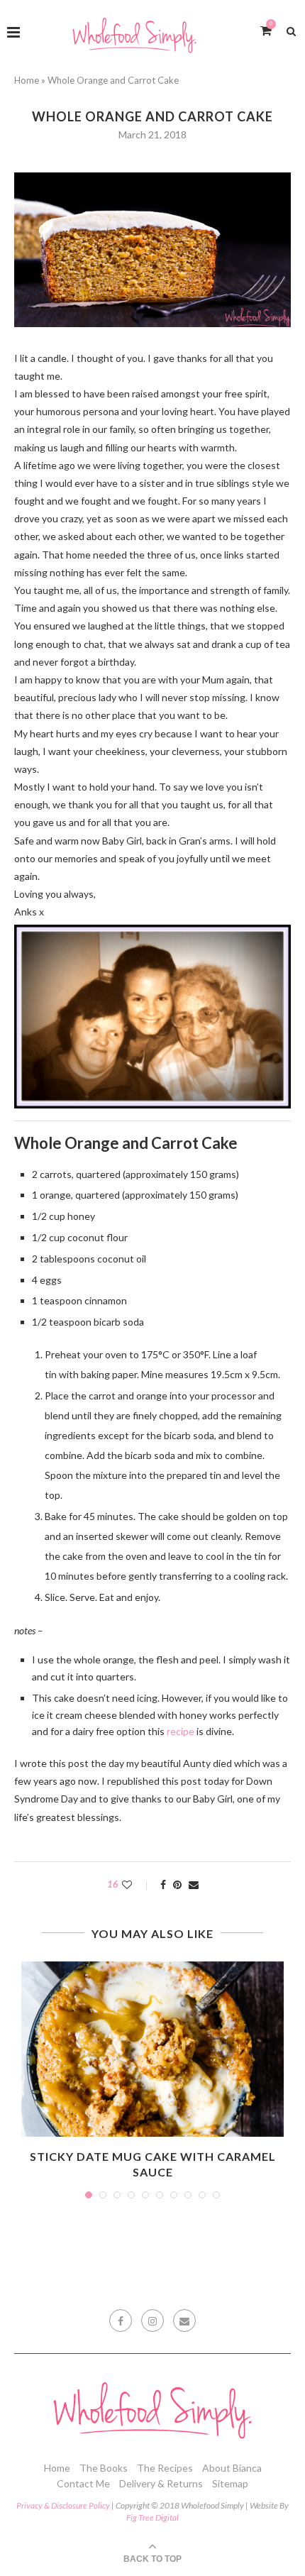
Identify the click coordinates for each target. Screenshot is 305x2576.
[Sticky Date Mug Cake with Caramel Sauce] (152, 2049)
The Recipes (165, 2468)
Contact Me (83, 2483)
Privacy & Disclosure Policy (63, 2505)
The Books (104, 2468)
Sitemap (230, 2483)
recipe (181, 1731)
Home (27, 80)
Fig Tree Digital (152, 2517)
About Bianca (232, 2468)
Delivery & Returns (161, 2483)
